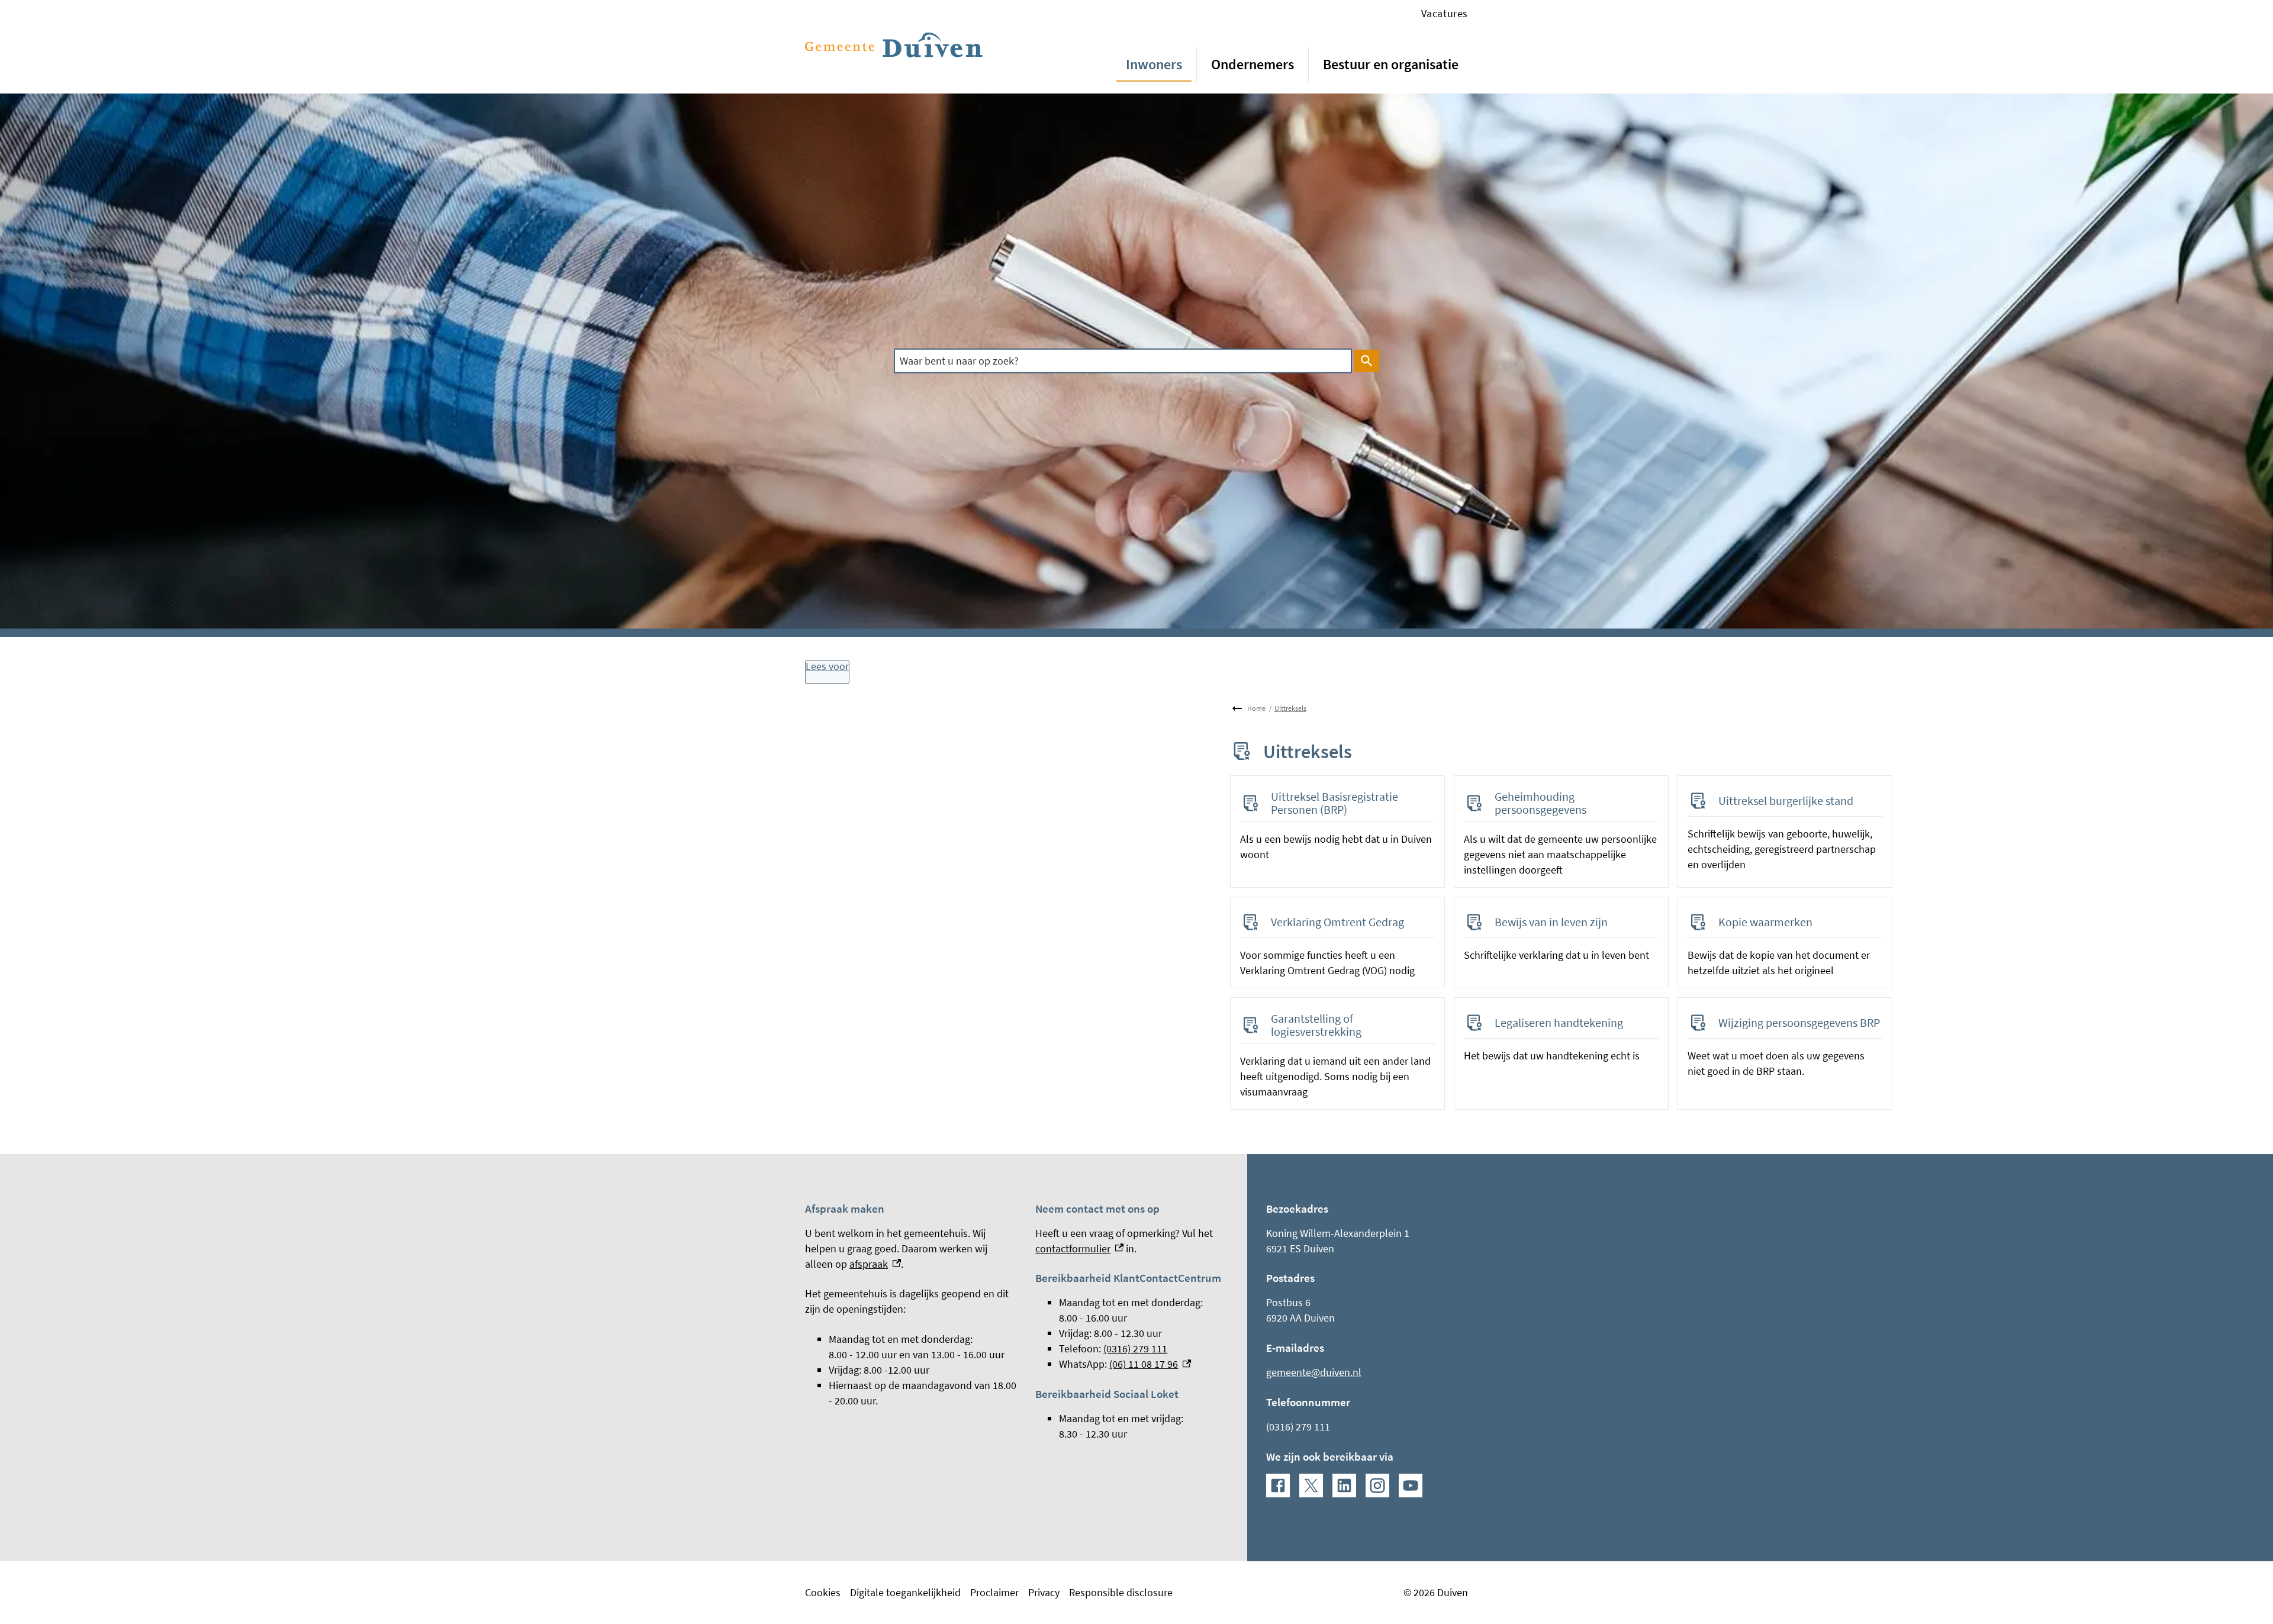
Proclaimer (994, 1592)
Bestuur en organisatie (1391, 64)
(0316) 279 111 (1135, 1348)
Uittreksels (1290, 708)
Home (1256, 708)
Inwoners (1154, 64)
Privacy (1044, 1592)
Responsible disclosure (1121, 1592)
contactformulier (1079, 1248)
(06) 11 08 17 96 (1150, 1364)
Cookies (823, 1592)
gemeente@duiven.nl (1314, 1372)
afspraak (875, 1264)
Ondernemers (1253, 64)
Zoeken (1367, 361)
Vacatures (1445, 13)
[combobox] (1123, 361)
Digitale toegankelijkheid (905, 1592)
